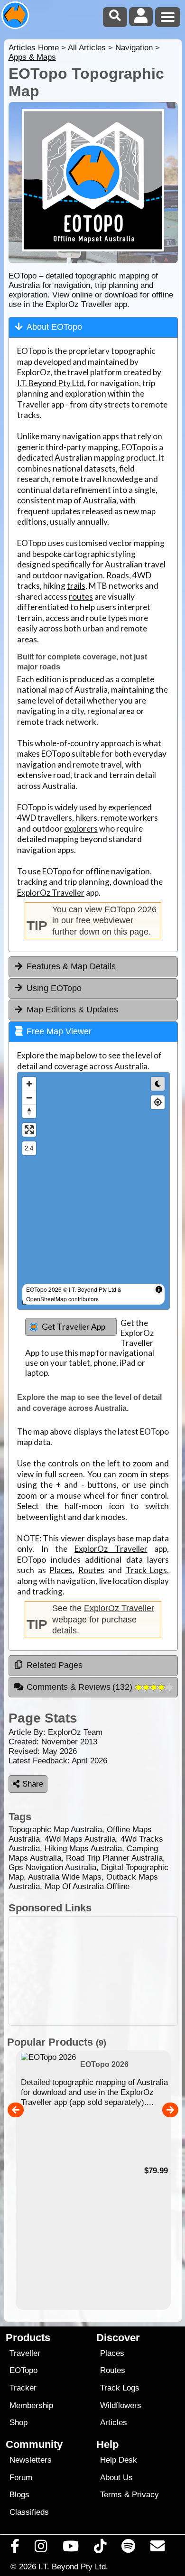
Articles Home (34, 48)
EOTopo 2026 (130, 909)
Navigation (134, 48)
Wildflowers (121, 2405)
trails (76, 586)
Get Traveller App (74, 1327)
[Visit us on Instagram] (41, 2548)
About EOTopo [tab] (54, 327)
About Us (116, 2478)
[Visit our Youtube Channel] (70, 2548)
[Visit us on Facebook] (15, 2548)
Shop (18, 2423)
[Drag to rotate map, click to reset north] (29, 1111)
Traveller (25, 2353)
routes (81, 597)
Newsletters (31, 2460)
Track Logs (147, 1570)
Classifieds (29, 2512)
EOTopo (23, 2370)
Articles (114, 2423)
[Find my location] (158, 1102)
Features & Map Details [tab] (71, 966)
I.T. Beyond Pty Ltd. (73, 2567)
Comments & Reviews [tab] (81, 1687)
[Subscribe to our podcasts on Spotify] (129, 2548)
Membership (31, 2405)
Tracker (23, 2388)
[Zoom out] (29, 1098)
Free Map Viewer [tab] (59, 1031)
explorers (81, 829)
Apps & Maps (32, 57)
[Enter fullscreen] (29, 1130)
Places (61, 1570)
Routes (91, 1570)
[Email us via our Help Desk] (158, 2548)
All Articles (87, 48)
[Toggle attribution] (159, 1289)
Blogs (19, 2495)
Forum (21, 2478)
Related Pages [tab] (55, 1665)
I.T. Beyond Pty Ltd (51, 383)
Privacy (145, 2495)
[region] (93, 1191)
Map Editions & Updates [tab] (72, 1010)
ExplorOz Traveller (51, 893)
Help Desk (119, 2460)
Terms (111, 2495)
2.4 (29, 1148)
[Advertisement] (93, 1971)
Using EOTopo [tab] (54, 988)
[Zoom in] (29, 1084)
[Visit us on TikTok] (100, 2548)
